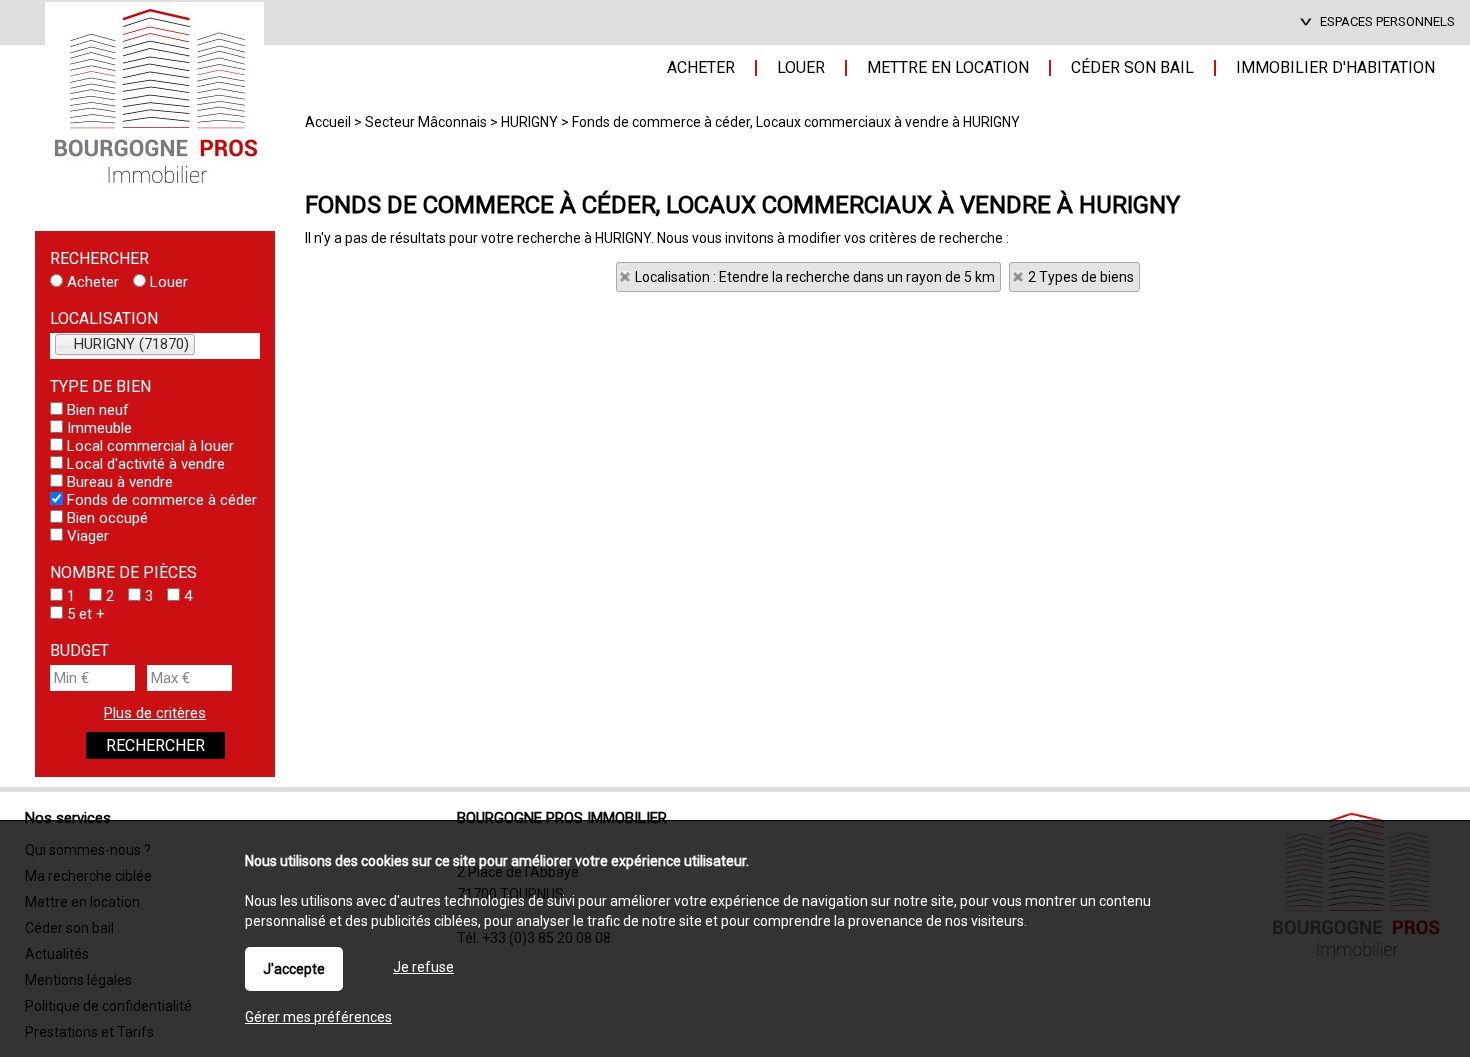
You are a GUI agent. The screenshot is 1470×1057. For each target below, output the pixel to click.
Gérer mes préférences (318, 1017)
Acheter (91, 282)
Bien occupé (105, 518)
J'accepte (294, 969)
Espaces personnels (1387, 21)
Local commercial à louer (148, 446)
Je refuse (423, 967)
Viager (86, 536)
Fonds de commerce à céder (160, 500)
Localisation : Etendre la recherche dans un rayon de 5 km (815, 277)
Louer (167, 282)
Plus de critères (155, 713)
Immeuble (97, 428)
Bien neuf (96, 410)
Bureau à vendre (118, 482)
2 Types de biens (1081, 277)
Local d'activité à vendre (144, 464)
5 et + (84, 614)
